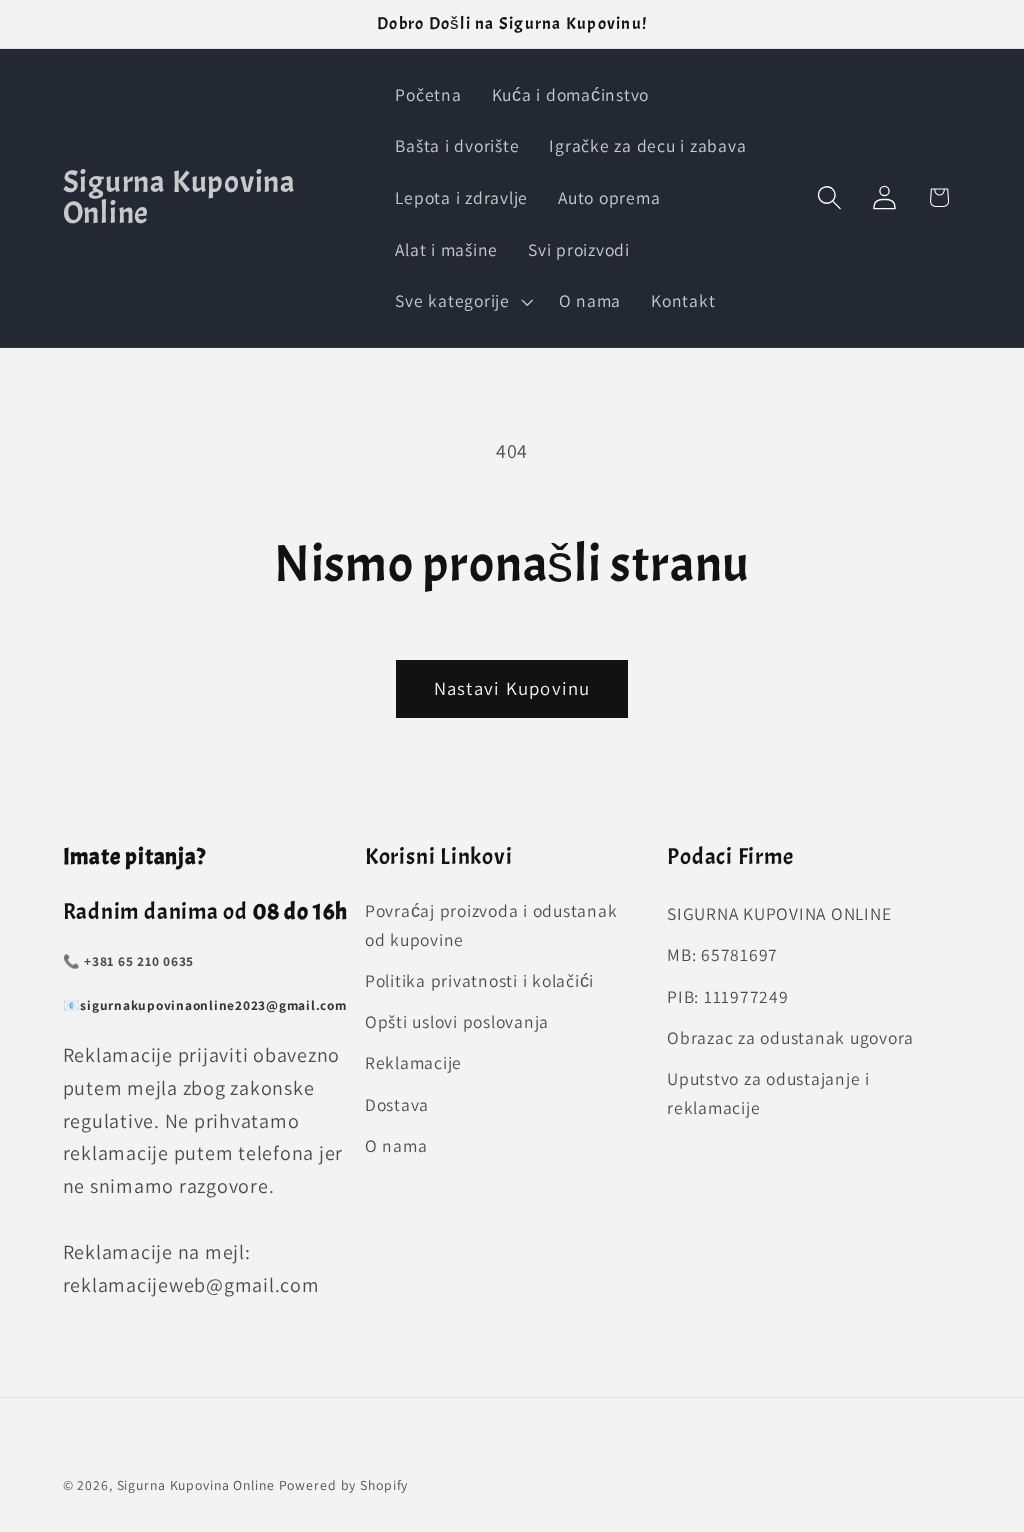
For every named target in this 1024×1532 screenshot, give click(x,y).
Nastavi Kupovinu (512, 688)
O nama (396, 1145)
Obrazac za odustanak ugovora (790, 1037)
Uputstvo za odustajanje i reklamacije (768, 1093)
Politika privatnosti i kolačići (479, 980)
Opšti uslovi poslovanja (457, 1021)
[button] (461, 301)
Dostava (397, 1104)
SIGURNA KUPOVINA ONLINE (779, 913)
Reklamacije (413, 1062)
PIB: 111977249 (728, 996)
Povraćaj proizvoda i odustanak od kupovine (491, 925)
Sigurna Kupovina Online (196, 1485)
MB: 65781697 (722, 954)
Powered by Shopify (344, 1485)
